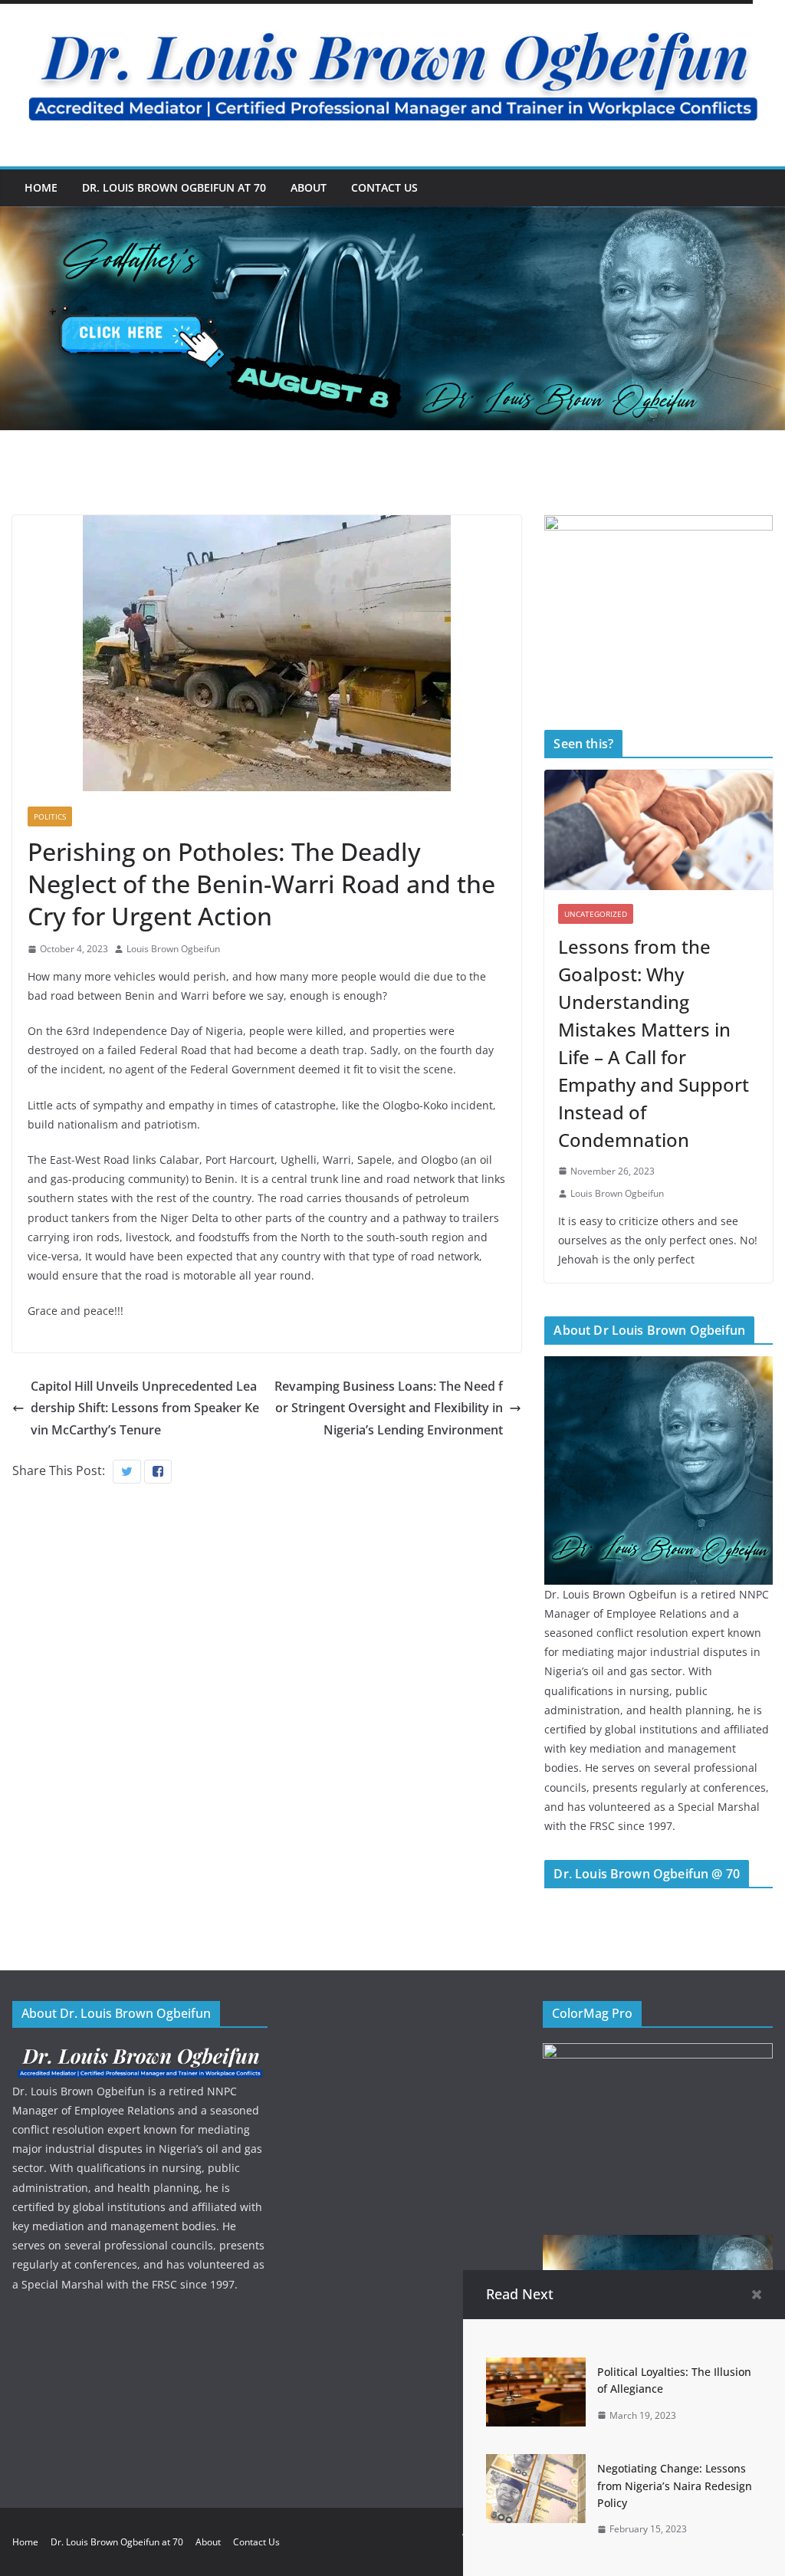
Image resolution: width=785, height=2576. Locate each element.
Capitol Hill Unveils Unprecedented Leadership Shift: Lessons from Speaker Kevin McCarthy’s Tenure (145, 1408)
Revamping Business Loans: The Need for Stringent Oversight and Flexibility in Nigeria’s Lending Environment (389, 1408)
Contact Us (384, 187)
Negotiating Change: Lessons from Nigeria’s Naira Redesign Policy (675, 2486)
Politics (50, 816)
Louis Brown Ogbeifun (173, 949)
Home (41, 187)
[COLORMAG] (140, 2053)
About (309, 187)
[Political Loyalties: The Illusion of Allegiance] (536, 2368)
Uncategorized (596, 914)
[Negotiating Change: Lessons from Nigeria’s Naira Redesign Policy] (536, 2465)
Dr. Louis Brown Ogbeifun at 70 (174, 187)
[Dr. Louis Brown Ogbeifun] (659, 1366)
